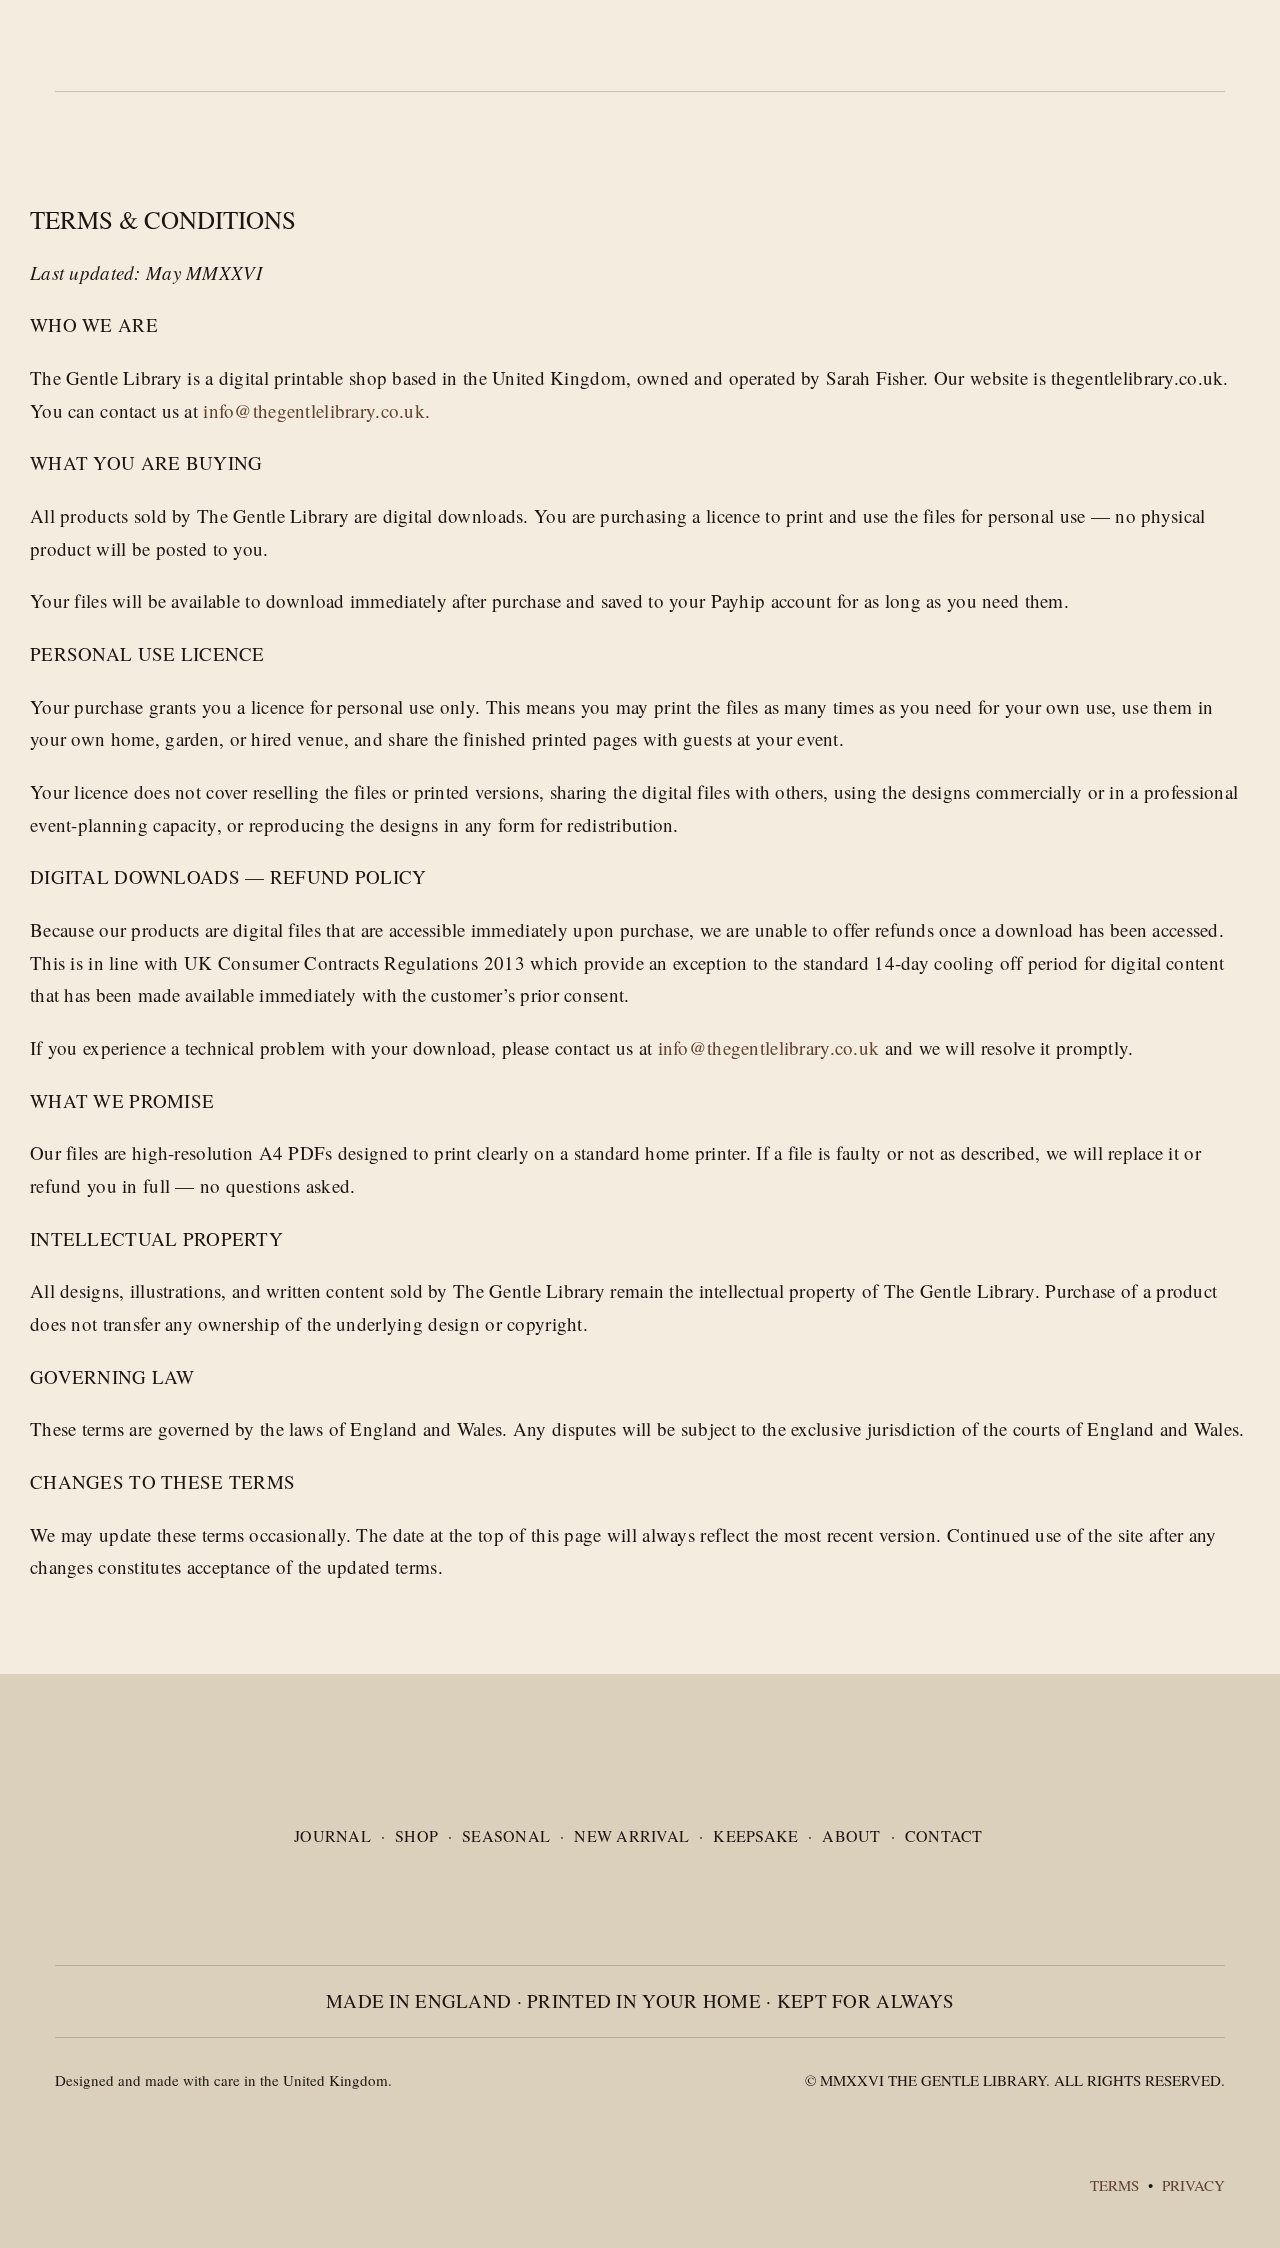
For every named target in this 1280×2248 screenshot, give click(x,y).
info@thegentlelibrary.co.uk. (316, 410)
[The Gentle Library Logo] (127, 1773)
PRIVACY (1193, 2185)
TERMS (1117, 2185)
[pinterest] (1219, 1885)
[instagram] (1186, 1885)
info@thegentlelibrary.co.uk (769, 1047)
